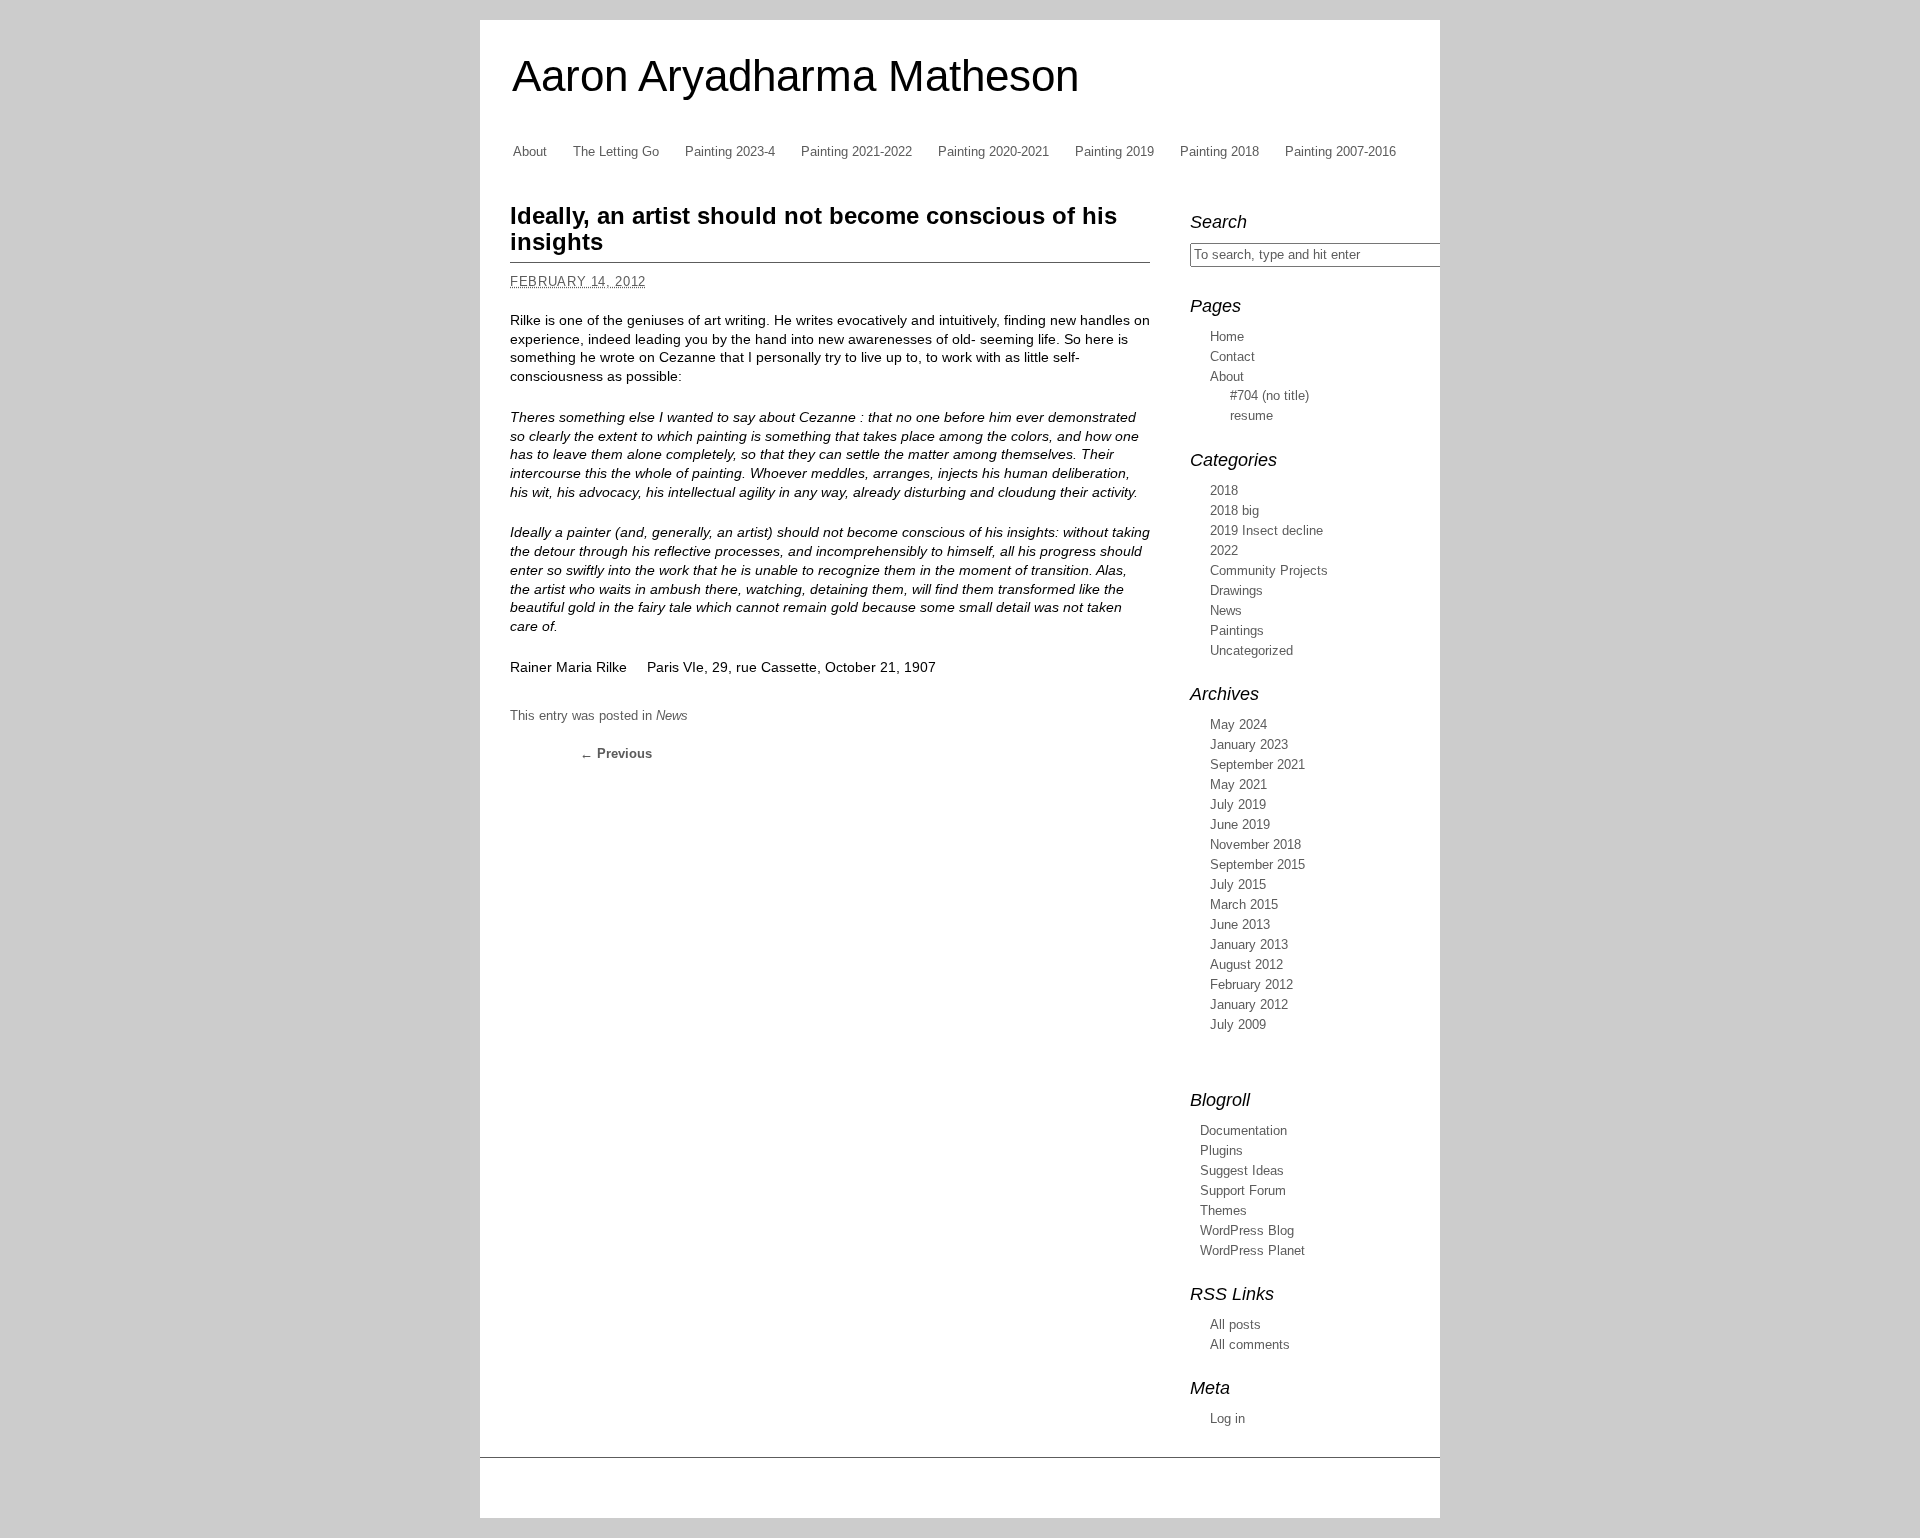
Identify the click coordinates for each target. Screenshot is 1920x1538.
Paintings (1237, 630)
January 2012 (1249, 1004)
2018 (1224, 490)
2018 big (1234, 510)
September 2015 (1257, 864)
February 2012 (1251, 984)
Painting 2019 (1114, 151)
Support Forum (1243, 1190)
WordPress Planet (1252, 1250)
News (672, 715)
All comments (1250, 1344)
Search (1218, 222)
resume (1251, 415)
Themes (1223, 1210)
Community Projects (1269, 570)
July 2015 (1238, 884)
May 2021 (1238, 784)
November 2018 (1255, 844)
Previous (616, 753)
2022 (1224, 550)
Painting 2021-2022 (856, 151)
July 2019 (1238, 804)
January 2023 (1249, 744)
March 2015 (1244, 904)
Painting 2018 (1219, 151)
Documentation (1243, 1130)
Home (1227, 336)
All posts (1235, 1324)
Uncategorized (1251, 650)
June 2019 (1240, 824)
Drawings (1236, 590)
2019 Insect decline (1266, 530)
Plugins (1221, 1150)
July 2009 (1238, 1024)
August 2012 (1246, 964)
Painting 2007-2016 (1340, 151)
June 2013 (1240, 924)
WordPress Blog (1247, 1230)
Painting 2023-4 (730, 151)
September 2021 (1257, 764)
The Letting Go (616, 151)
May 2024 (1238, 724)
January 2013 (1249, 944)
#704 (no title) (1269, 395)
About (530, 151)
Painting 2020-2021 (993, 151)
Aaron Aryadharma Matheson (795, 75)
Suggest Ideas (1242, 1170)
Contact (1232, 356)
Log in (1227, 1418)
